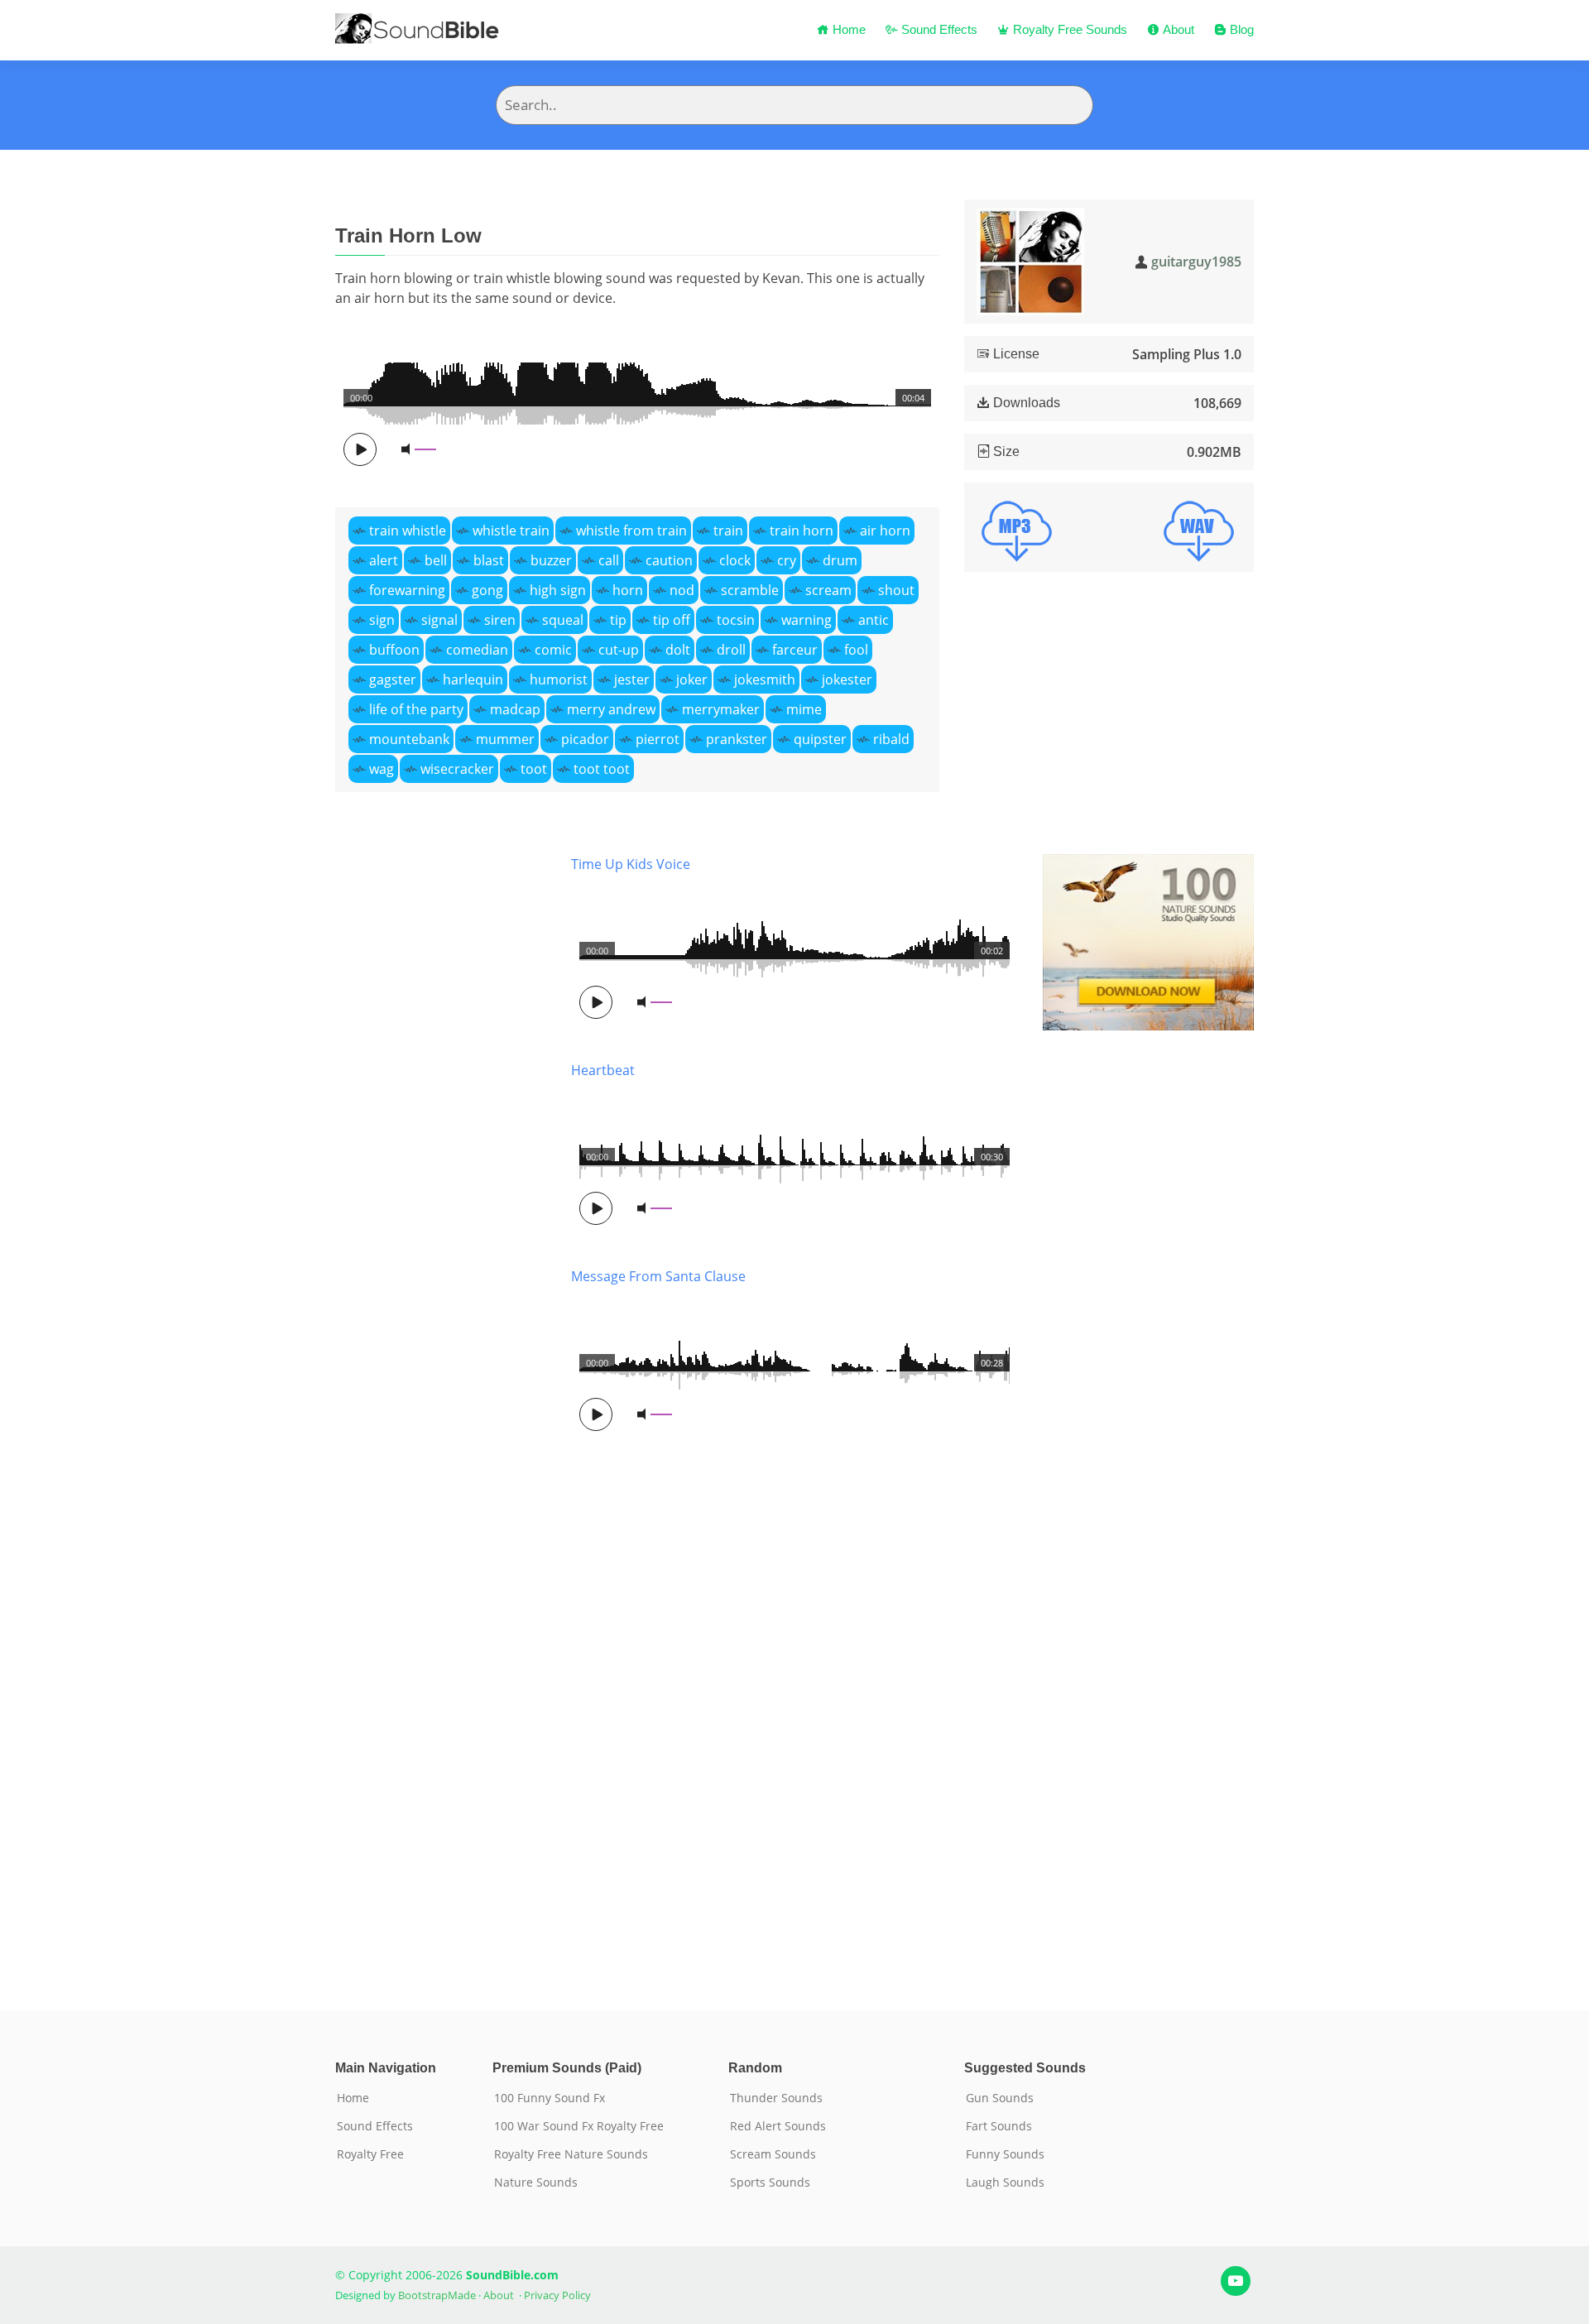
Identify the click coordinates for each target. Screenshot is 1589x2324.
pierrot (658, 739)
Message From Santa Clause (658, 1276)
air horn (885, 531)
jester (632, 679)
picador (585, 739)
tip (618, 620)
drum (840, 560)
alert (384, 560)
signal (439, 620)
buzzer (551, 560)
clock (735, 560)
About (1177, 29)
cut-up (619, 650)
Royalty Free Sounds (1068, 29)
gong (487, 590)
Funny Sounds (1005, 2154)
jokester (847, 679)
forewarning (407, 590)
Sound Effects (938, 29)
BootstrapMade (437, 2295)
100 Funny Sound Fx (550, 2098)
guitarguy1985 (1196, 262)
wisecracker (457, 769)
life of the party (416, 709)
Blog (1240, 29)
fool (856, 650)
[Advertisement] (441, 1407)
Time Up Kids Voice (631, 864)
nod (682, 590)
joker (692, 679)
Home (847, 29)
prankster (737, 739)
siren (500, 620)
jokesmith (765, 679)
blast (489, 560)
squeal (563, 620)
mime (804, 709)
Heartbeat (603, 1070)
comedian (477, 650)
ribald (891, 739)
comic (553, 650)
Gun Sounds (1000, 2098)
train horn (802, 531)
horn (628, 590)
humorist (559, 679)
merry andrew (611, 709)
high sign (558, 590)
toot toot (602, 769)
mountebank (409, 739)
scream (828, 590)
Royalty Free (370, 2154)
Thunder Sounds (776, 2098)
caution (669, 560)
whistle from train (631, 531)
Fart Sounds (999, 2126)
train (728, 531)
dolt (678, 650)
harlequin (473, 679)
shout (896, 590)
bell (436, 560)
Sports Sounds (770, 2182)
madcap (515, 709)
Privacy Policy (557, 2295)
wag (382, 769)
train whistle (408, 531)
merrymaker (721, 709)
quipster (820, 739)
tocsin (736, 620)
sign (382, 620)
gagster (393, 679)
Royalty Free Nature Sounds (571, 2154)
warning (807, 620)
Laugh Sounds (1005, 2182)
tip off (672, 620)
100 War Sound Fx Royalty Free (579, 2126)
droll (731, 650)
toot (534, 769)
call (609, 560)
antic (874, 620)
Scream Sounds (773, 2154)
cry (787, 560)
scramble (750, 590)
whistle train (511, 531)
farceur (795, 650)
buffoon (394, 650)
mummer (505, 739)
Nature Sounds (536, 2182)
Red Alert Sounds (778, 2126)
